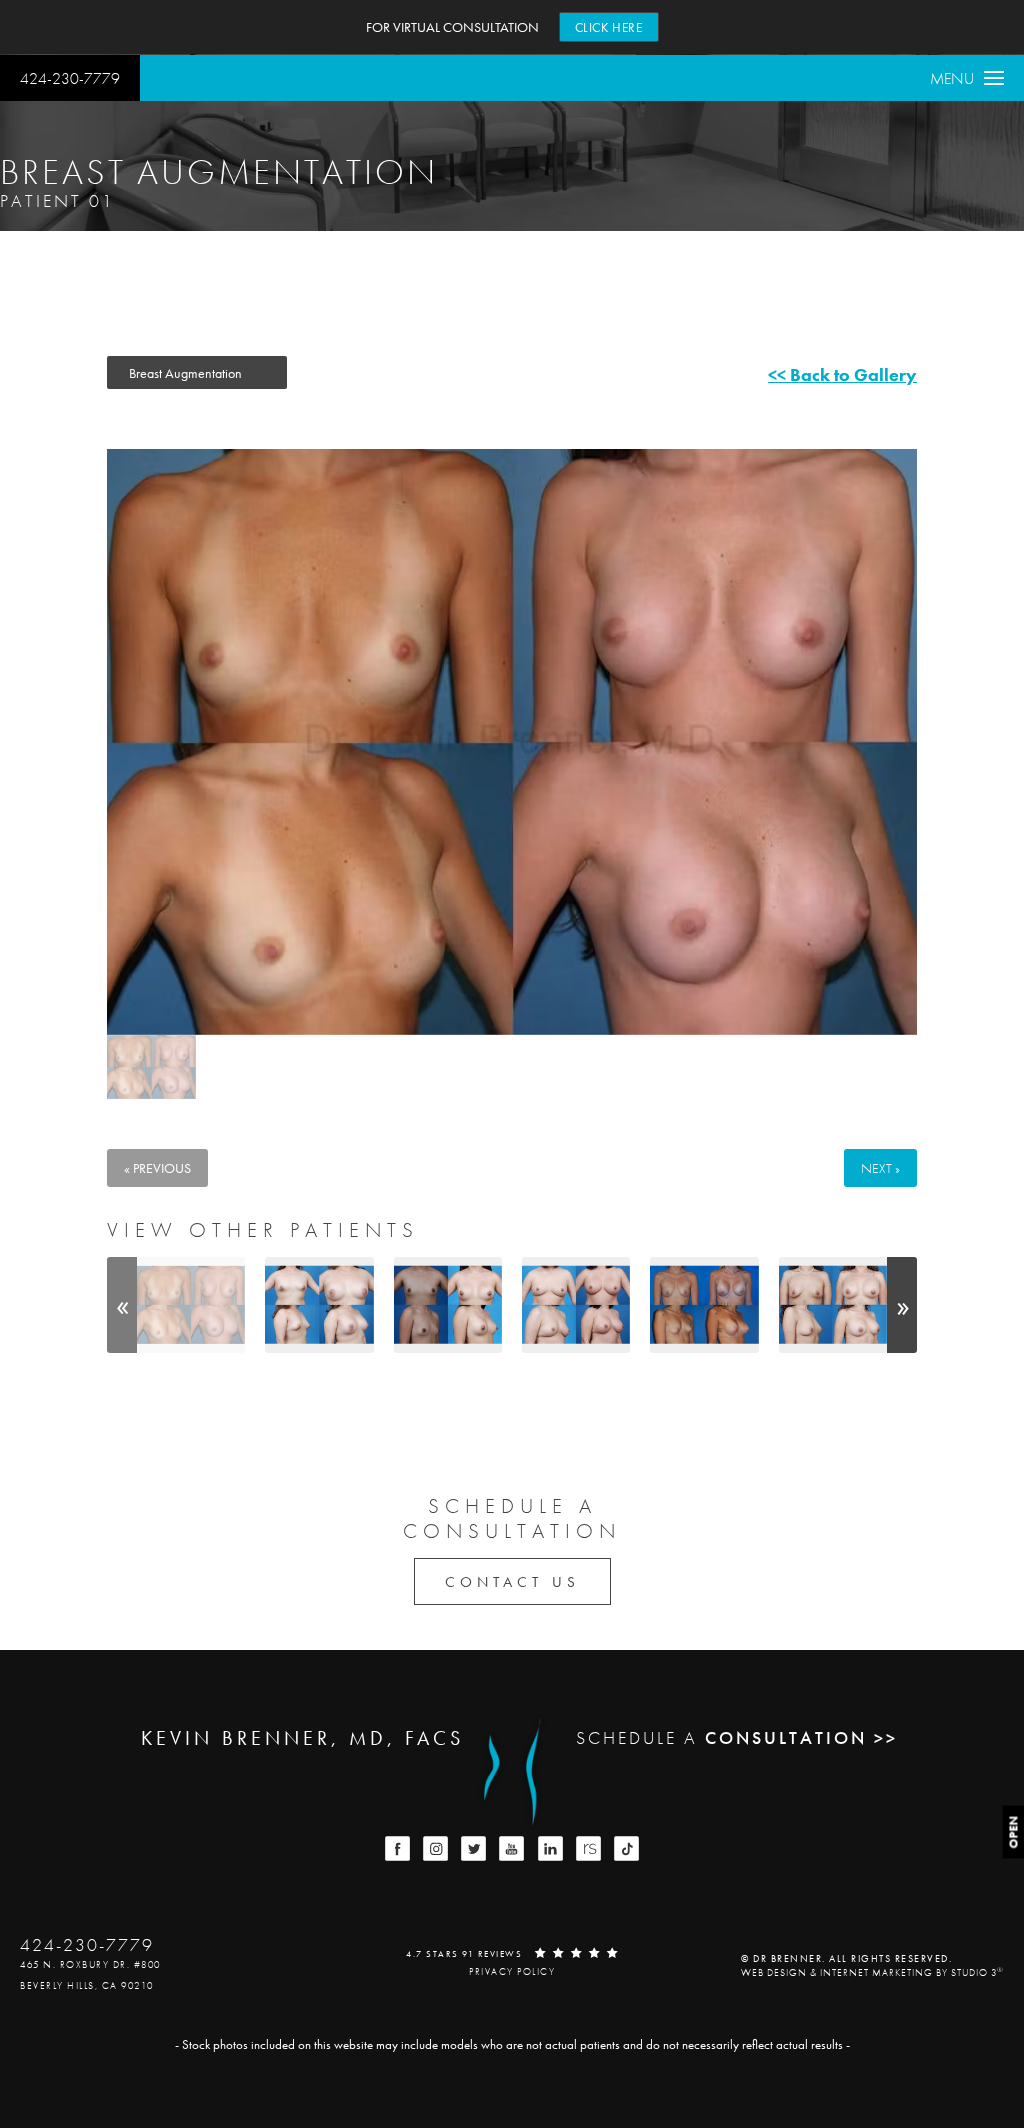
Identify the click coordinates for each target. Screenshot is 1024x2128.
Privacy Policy (512, 1971)
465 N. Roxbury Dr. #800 (90, 1964)
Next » (880, 1168)
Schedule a (512, 1518)
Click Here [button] (609, 27)
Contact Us (512, 1582)
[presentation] (122, 1304)
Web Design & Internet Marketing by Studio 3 (872, 1972)
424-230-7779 (70, 78)
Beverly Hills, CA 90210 (87, 1985)
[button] (397, 1848)
